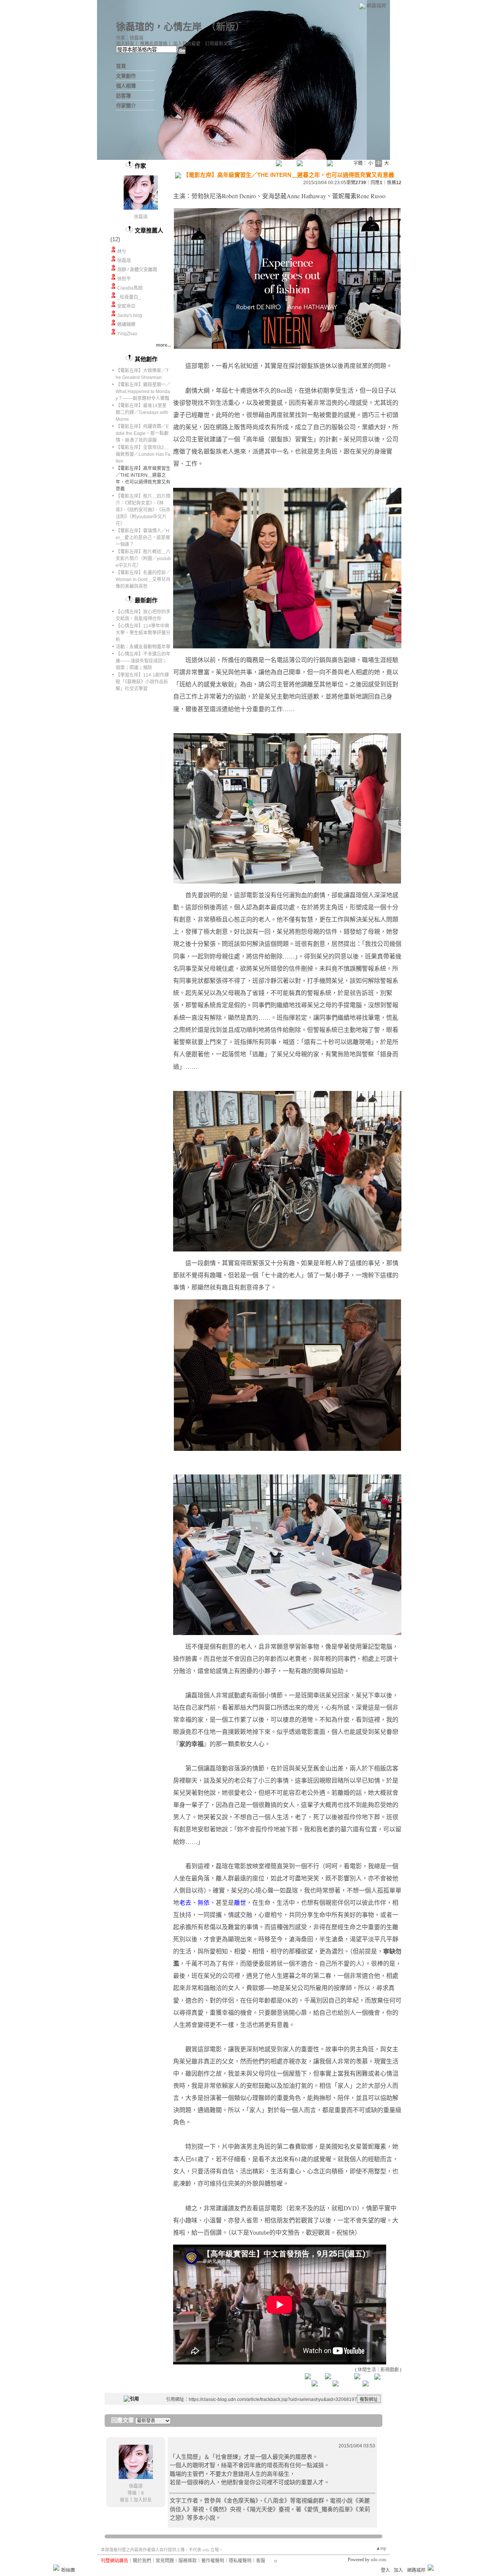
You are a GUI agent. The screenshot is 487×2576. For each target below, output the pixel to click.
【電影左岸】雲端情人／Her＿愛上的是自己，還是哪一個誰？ (143, 538)
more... (163, 345)
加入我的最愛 (187, 44)
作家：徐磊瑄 (130, 38)
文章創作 (126, 76)
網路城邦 (376, 6)
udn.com (378, 2560)
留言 (124, 2500)
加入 (398, 2570)
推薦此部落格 (154, 44)
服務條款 (188, 2561)
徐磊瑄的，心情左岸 (159, 27)
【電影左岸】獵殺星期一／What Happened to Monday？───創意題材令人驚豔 (143, 392)
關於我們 (142, 2561)
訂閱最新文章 (219, 44)
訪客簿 (123, 96)
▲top (381, 2548)
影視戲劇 (390, 2370)
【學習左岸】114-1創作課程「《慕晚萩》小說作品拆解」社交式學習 (142, 682)
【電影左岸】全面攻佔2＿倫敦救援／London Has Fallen (143, 454)
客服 (261, 2561)
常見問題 (165, 2561)
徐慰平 (124, 279)
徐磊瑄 (141, 217)
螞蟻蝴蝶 (126, 325)
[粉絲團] (56, 2568)
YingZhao (127, 334)
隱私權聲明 (240, 2561)
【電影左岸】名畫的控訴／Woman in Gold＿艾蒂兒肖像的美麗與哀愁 (143, 580)
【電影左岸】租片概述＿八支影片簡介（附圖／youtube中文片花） (143, 559)
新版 (226, 27)
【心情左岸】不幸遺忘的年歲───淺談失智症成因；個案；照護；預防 (143, 661)
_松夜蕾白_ (129, 297)
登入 (385, 2570)
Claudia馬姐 (130, 288)
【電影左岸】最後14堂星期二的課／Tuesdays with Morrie (142, 412)
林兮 (122, 252)
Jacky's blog (130, 315)
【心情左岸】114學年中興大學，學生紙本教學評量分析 (143, 633)
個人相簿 (126, 86)
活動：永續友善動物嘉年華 (143, 647)
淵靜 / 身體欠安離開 (137, 270)
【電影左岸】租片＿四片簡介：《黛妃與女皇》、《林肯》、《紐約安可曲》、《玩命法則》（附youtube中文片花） (143, 510)
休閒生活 (367, 2370)
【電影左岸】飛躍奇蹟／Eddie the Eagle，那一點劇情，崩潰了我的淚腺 (142, 433)
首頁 (121, 66)
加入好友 (125, 44)
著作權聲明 (213, 2561)
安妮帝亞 (126, 306)
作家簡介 (126, 106)
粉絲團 (68, 2570)
